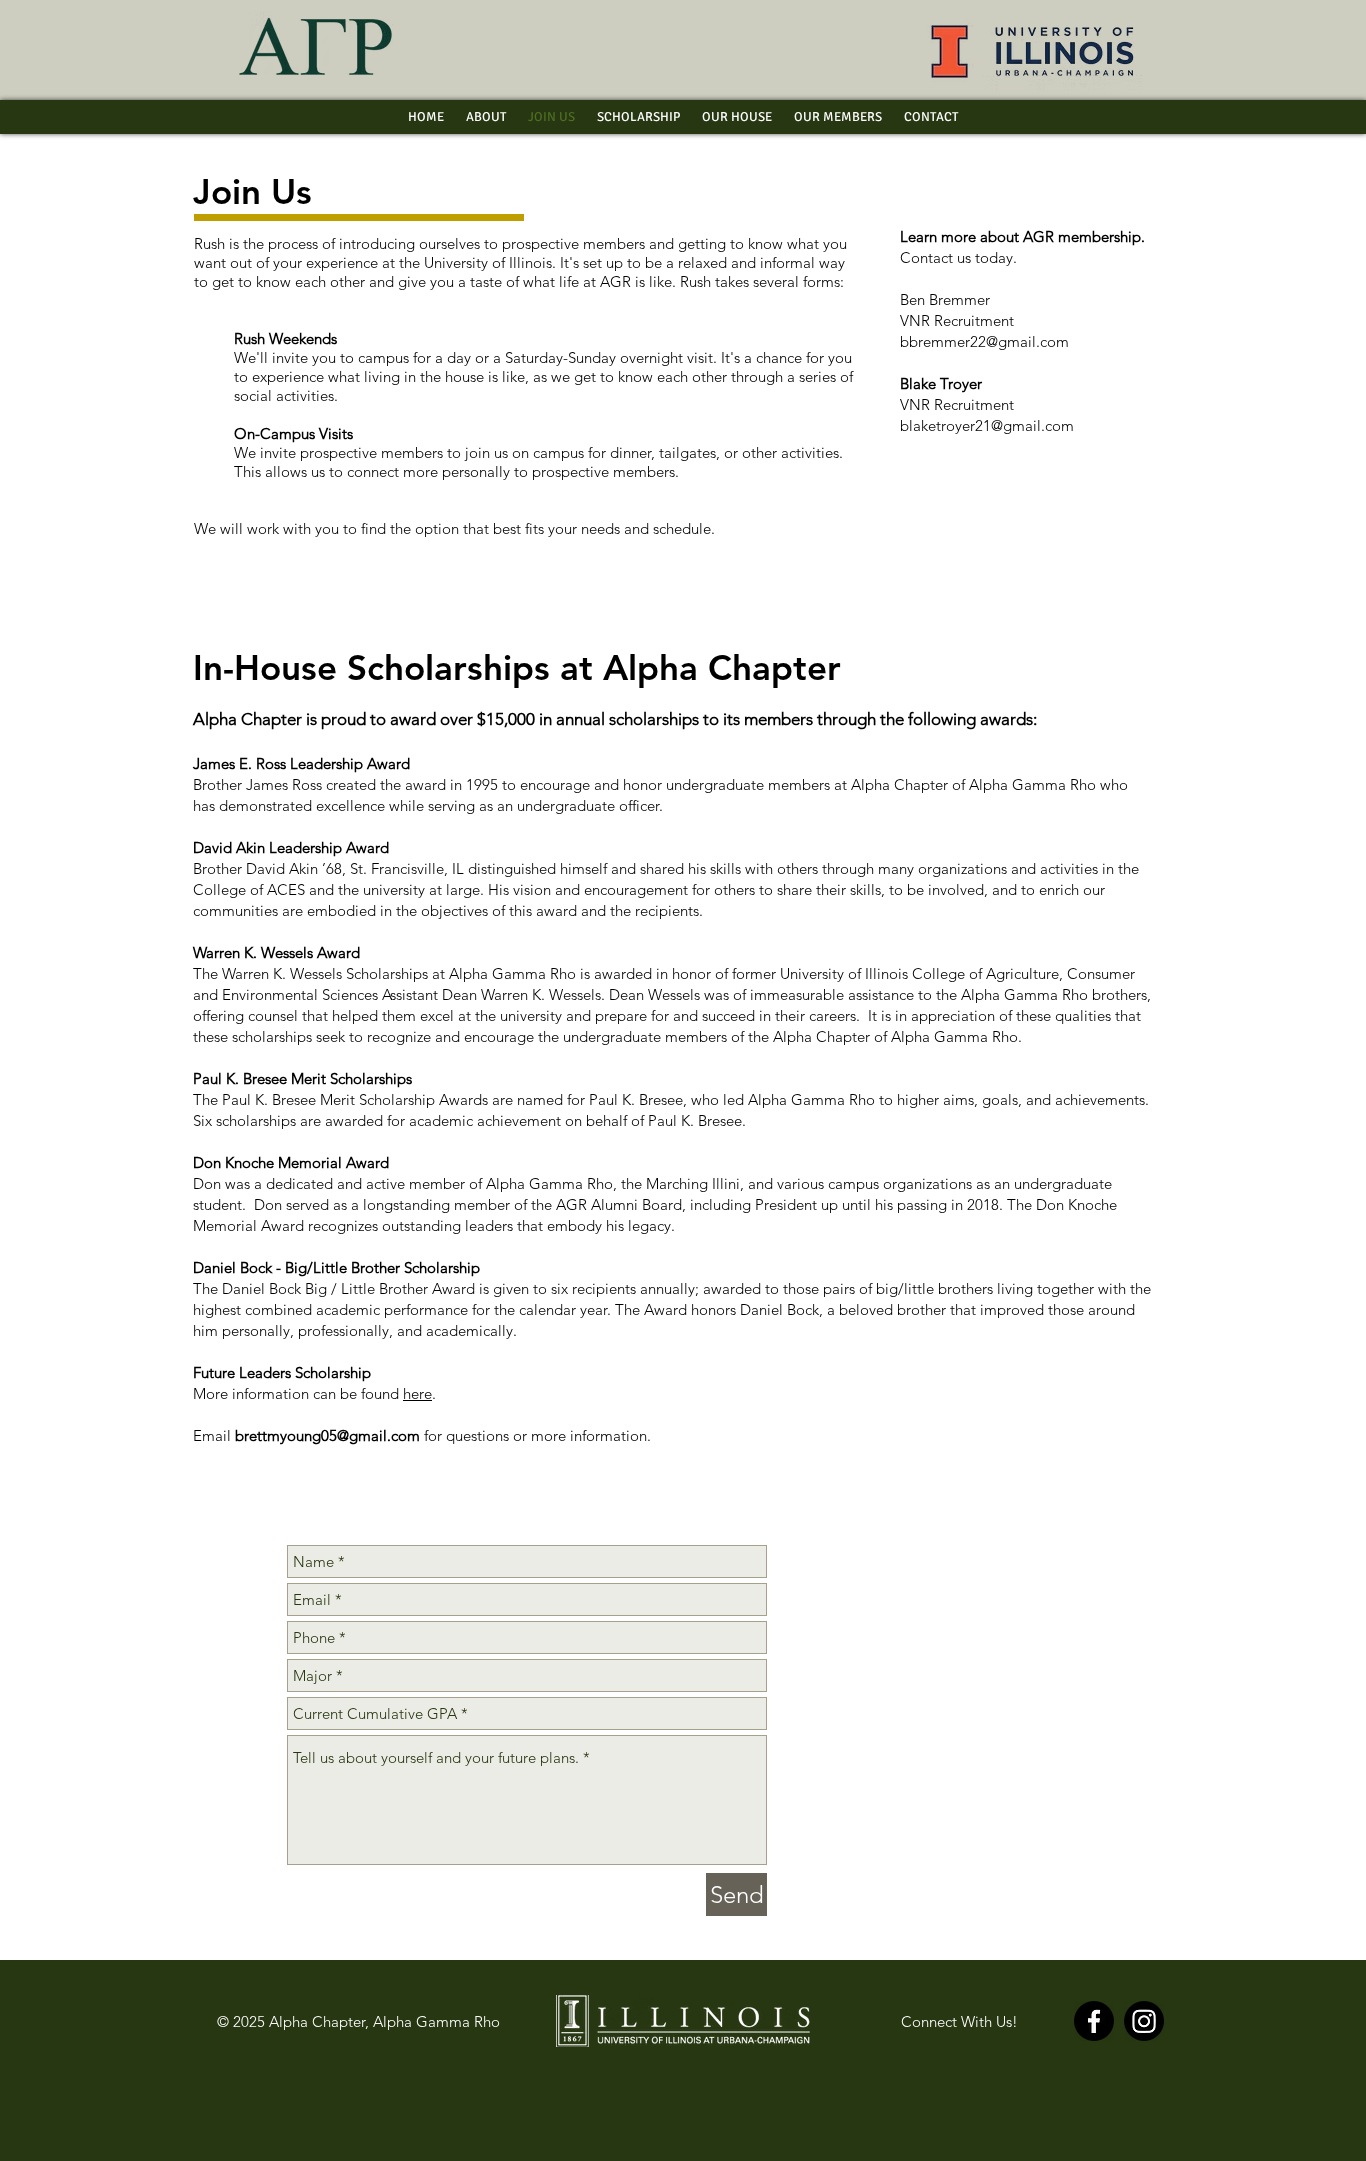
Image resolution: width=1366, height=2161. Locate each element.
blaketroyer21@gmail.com (987, 425)
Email (306, 1435)
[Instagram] (1144, 2021)
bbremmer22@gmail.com (984, 341)
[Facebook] (1094, 2021)
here (417, 1393)
